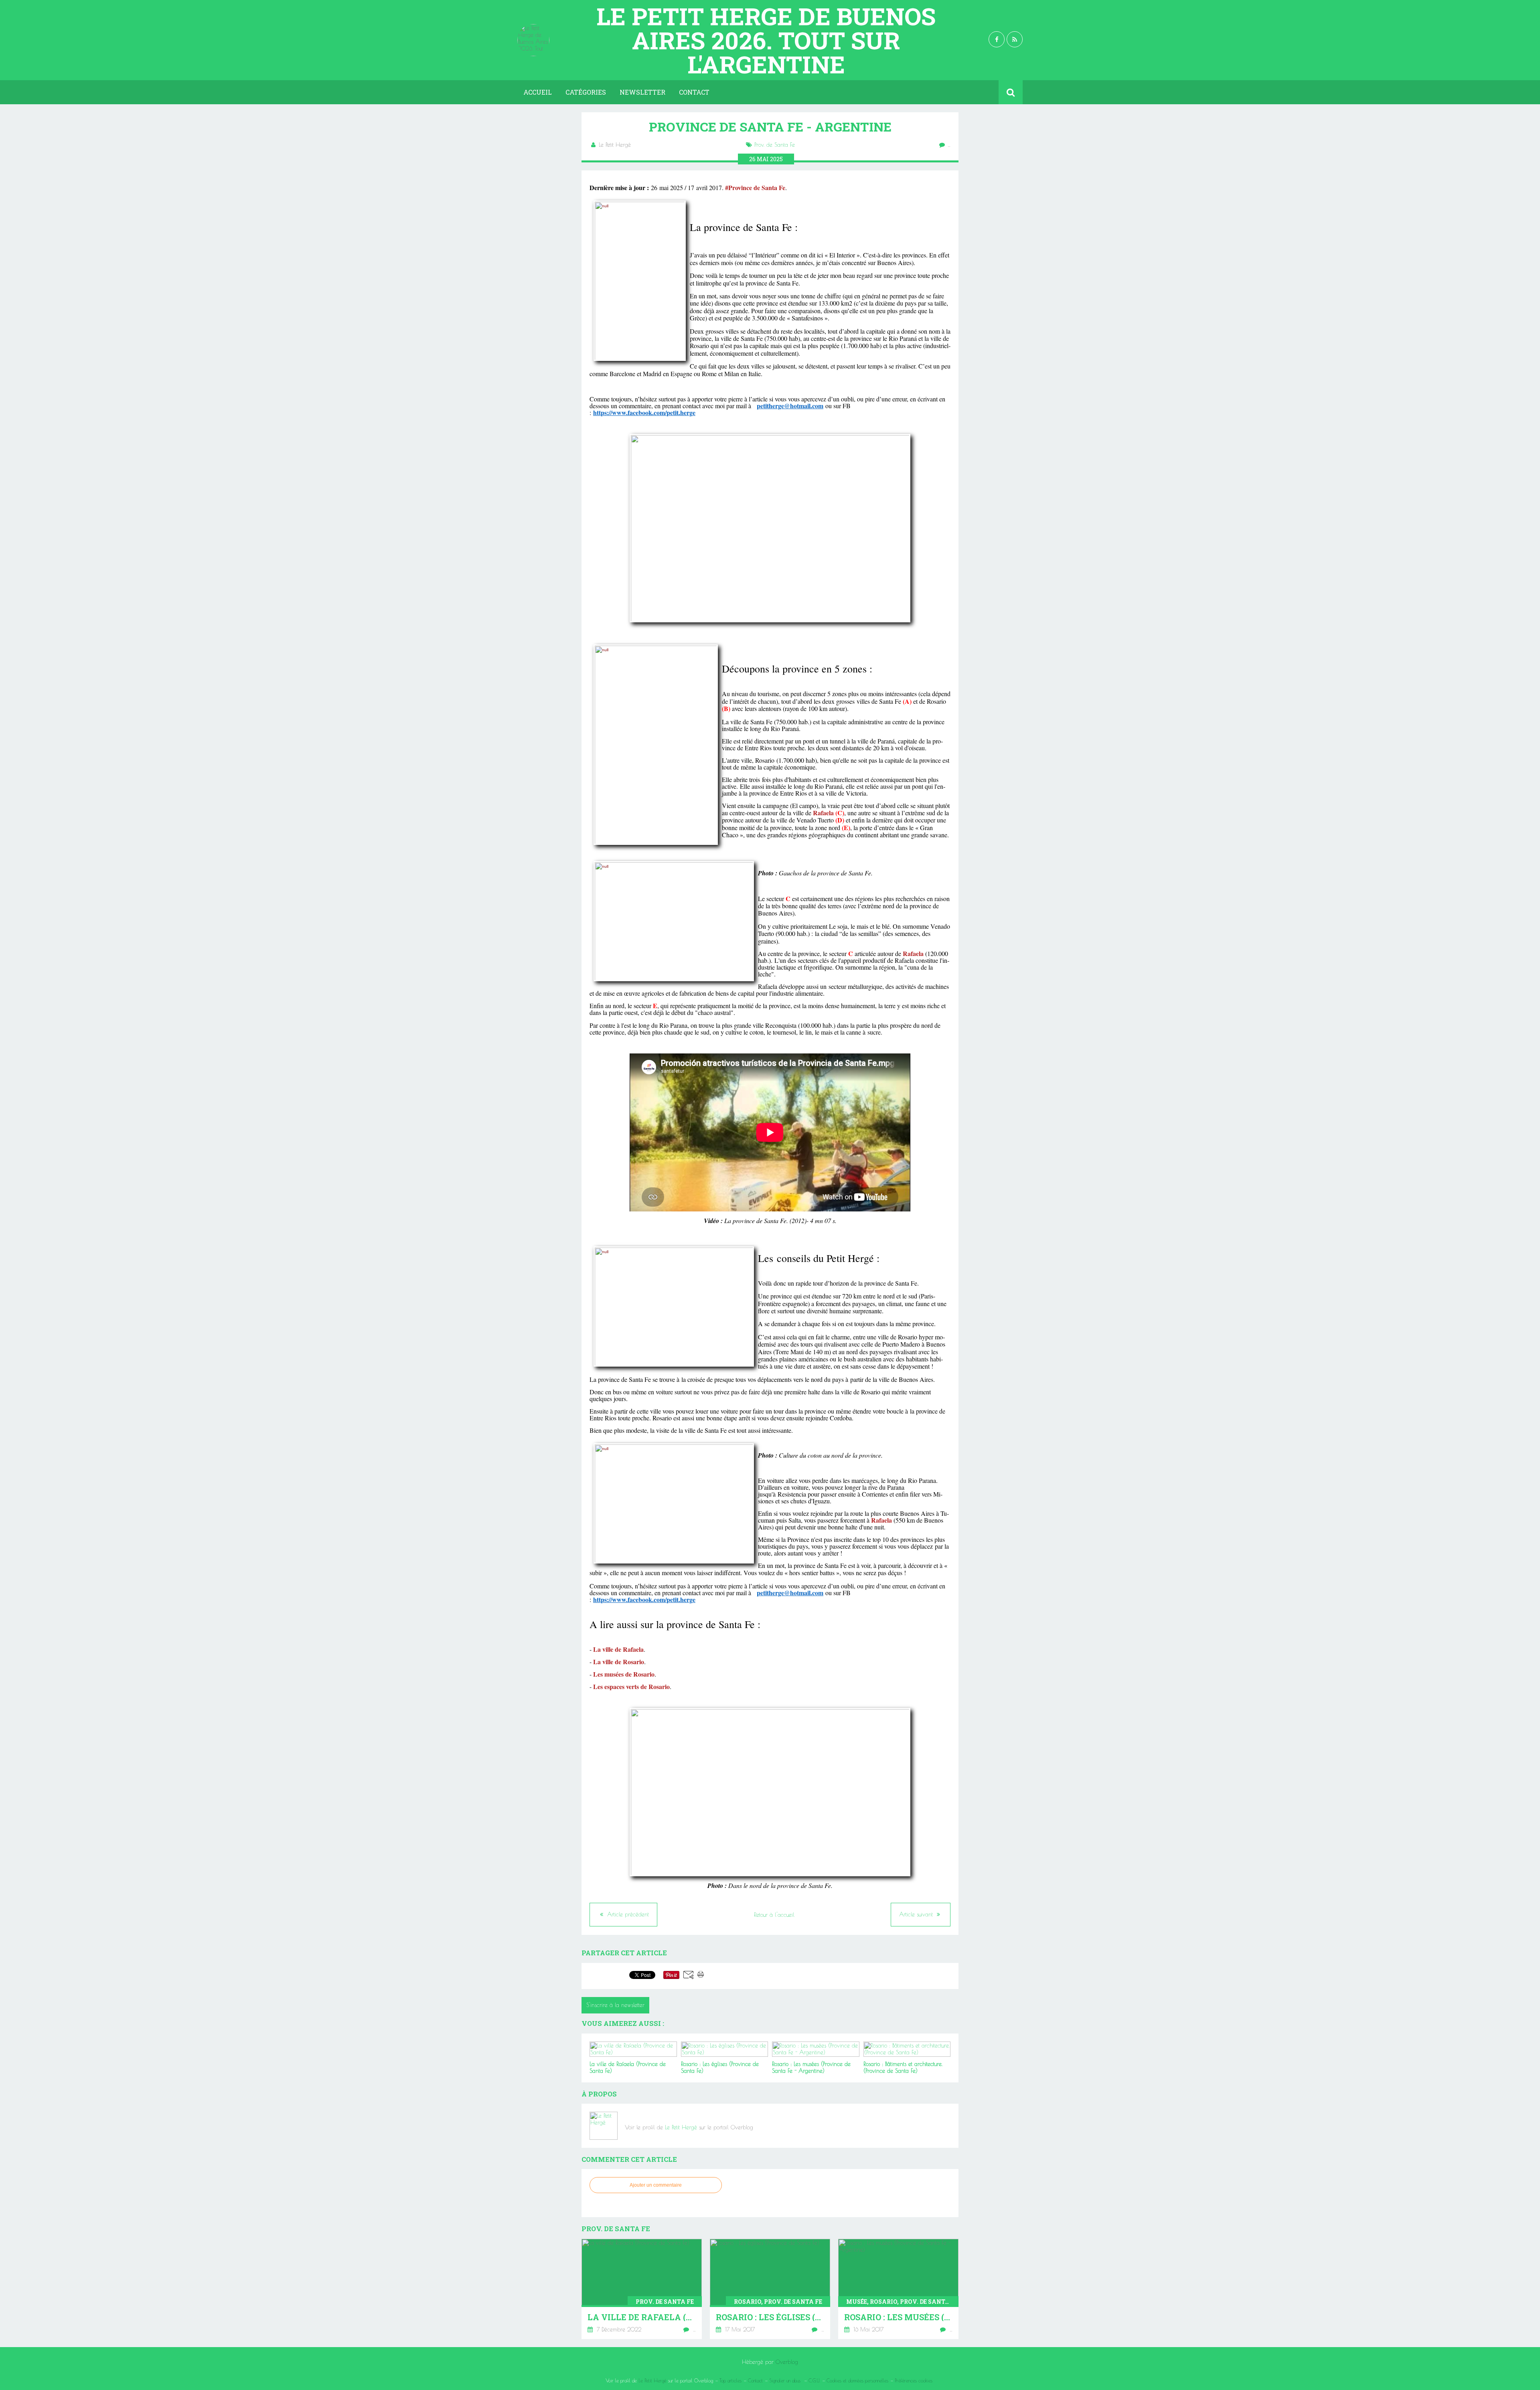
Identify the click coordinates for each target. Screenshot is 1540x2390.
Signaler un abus (786, 2380)
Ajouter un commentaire (656, 2185)
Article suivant (917, 1914)
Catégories (586, 92)
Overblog (787, 2362)
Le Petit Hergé (681, 2127)
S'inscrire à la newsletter (615, 2005)
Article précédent (627, 1914)
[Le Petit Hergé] (604, 2126)
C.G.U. (814, 2380)
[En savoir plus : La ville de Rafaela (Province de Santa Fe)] (642, 2289)
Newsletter (642, 92)
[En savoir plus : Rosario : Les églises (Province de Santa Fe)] (770, 2289)
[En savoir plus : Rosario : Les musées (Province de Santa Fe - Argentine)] (898, 2289)
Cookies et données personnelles (857, 2380)
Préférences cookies (914, 2380)
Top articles (730, 2380)
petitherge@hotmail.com (790, 406)
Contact (694, 92)
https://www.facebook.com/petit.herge (644, 412)
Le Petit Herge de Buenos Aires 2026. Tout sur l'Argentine (766, 40)
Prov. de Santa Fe (775, 145)
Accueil (538, 92)
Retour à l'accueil (774, 1915)
